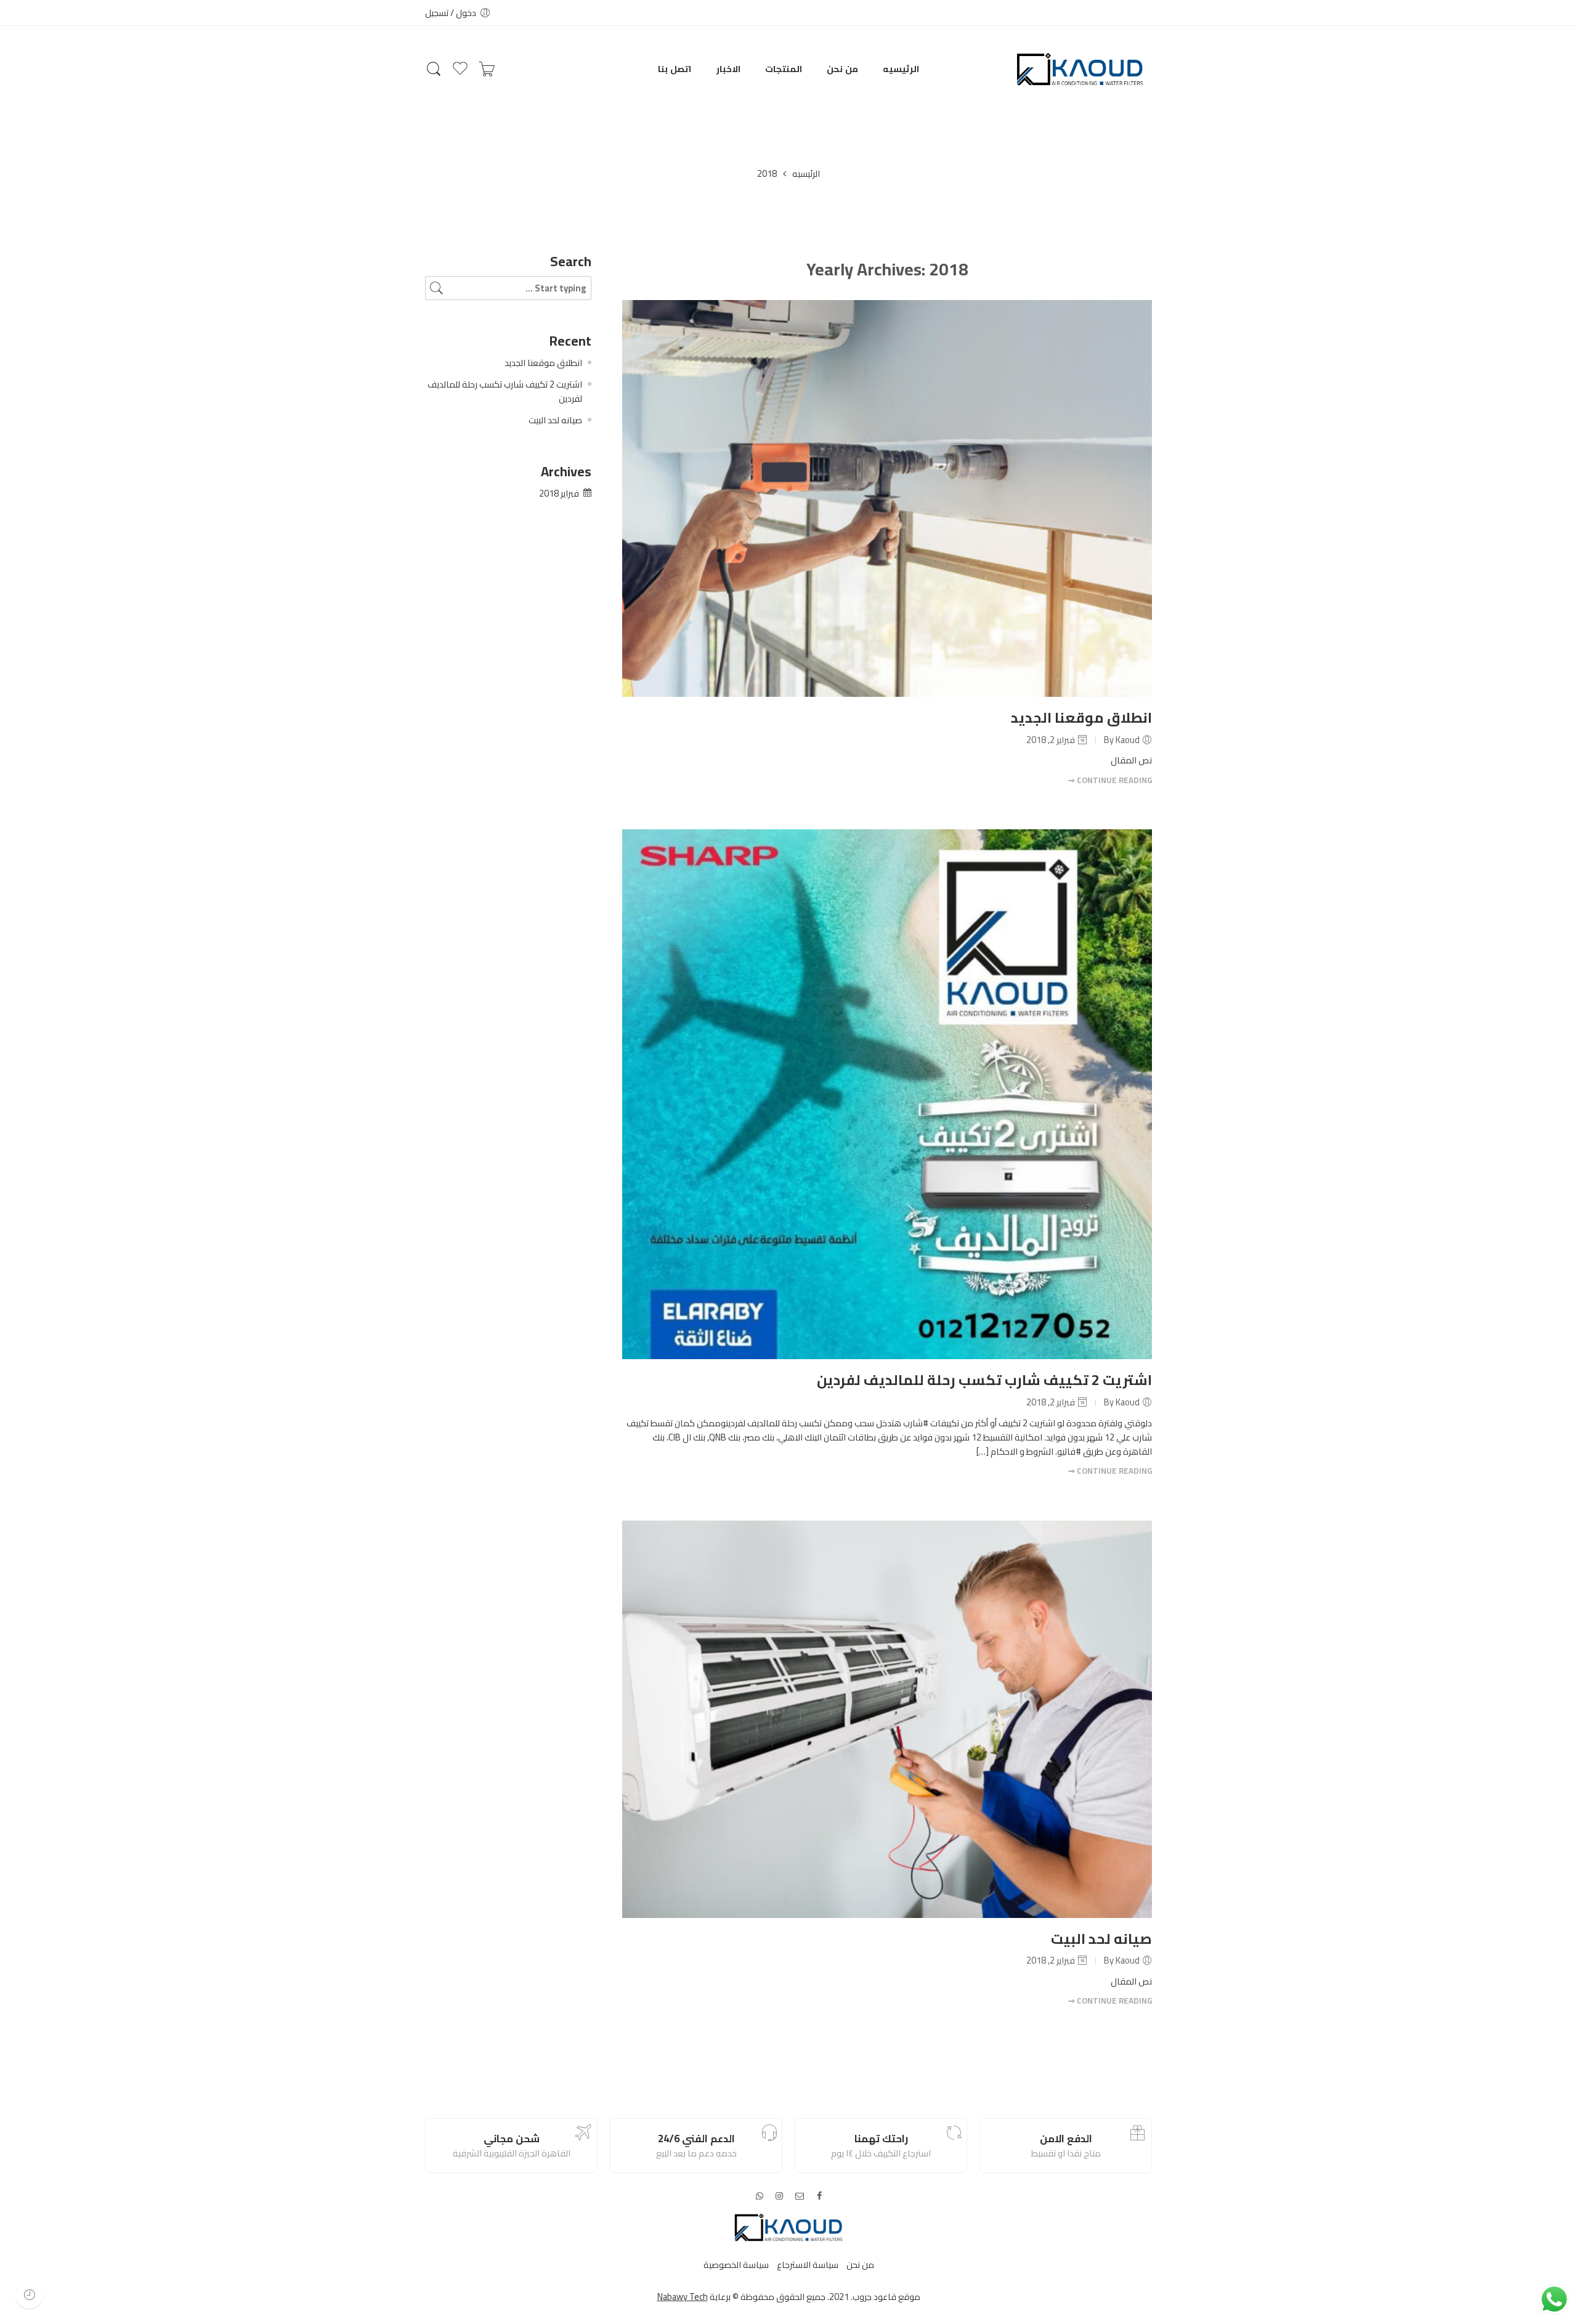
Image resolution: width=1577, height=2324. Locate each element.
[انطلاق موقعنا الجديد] (887, 499)
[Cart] (487, 69)
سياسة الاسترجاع (808, 2265)
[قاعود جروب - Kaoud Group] (1080, 69)
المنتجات (784, 69)
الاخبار (728, 69)
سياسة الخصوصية (736, 2265)
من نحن (842, 69)
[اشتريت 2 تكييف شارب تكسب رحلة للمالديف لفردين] (887, 1094)
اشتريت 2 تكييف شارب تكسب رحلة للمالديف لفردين (984, 1380)
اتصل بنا (675, 69)
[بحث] (434, 69)
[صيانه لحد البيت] (887, 1719)
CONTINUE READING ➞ (1110, 780)
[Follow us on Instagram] (779, 2196)
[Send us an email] (800, 2196)
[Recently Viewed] (29, 2295)
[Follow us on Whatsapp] (760, 2196)
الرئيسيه (901, 69)
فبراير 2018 (559, 493)
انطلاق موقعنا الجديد (1081, 717)
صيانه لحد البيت (1101, 1939)
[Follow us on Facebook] (819, 2196)
